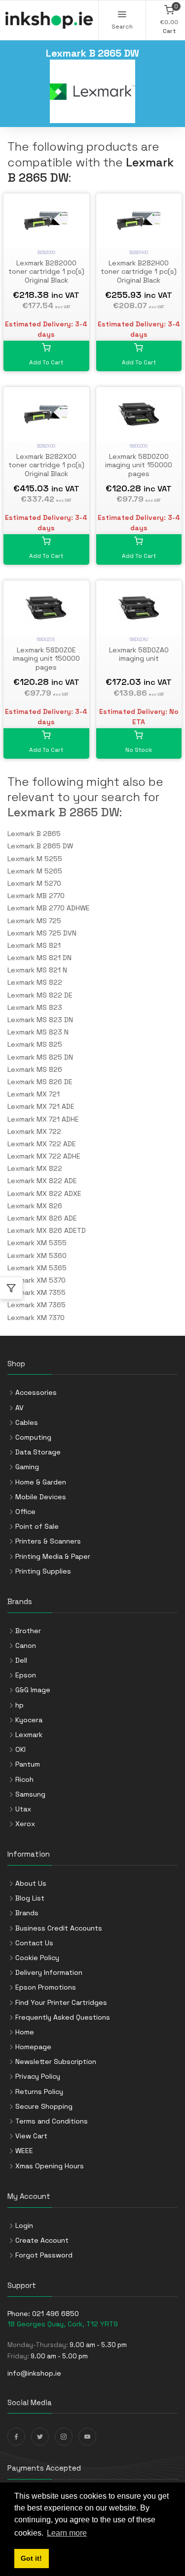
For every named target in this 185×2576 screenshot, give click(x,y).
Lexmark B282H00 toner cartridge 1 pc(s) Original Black (139, 272)
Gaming (27, 1467)
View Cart (31, 2136)
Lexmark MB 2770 (36, 896)
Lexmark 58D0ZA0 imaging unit (139, 654)
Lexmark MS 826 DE (40, 1082)
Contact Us (34, 1943)
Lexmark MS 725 (34, 921)
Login (24, 2225)
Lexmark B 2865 (34, 834)
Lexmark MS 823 (35, 1007)
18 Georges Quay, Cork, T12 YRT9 (63, 2324)
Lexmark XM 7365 (37, 1305)
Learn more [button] (67, 2533)
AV (19, 1408)
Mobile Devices (41, 1497)
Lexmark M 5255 (35, 859)
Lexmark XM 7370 (36, 1318)
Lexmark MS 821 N (37, 970)
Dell (21, 1660)
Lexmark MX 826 (35, 1206)
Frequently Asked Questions (63, 2017)
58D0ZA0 (139, 639)
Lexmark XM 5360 (37, 1256)
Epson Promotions (46, 1987)
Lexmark (29, 1735)
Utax (23, 1809)
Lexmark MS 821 (34, 945)
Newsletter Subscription (56, 2061)
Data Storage (38, 1452)
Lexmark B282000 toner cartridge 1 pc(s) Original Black (46, 272)
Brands (27, 1913)
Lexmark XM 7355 (37, 1292)
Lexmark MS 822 (35, 982)
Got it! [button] (31, 2558)
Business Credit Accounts (59, 1928)
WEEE (24, 2151)
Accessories (36, 1392)
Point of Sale (37, 1526)
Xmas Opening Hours (50, 2166)
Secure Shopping (44, 2106)
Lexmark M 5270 (34, 883)
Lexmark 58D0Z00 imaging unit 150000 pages (139, 465)
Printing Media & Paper (53, 1556)
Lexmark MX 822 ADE (42, 1181)
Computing (33, 1437)
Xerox (25, 1824)
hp (19, 1705)
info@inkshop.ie (34, 2373)
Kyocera (29, 1720)
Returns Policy (39, 2092)
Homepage (33, 2047)
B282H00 (139, 252)
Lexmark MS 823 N (38, 1032)
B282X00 (46, 446)
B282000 (46, 252)
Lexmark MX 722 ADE (42, 1144)
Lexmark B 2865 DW (63, 812)
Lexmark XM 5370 (37, 1280)
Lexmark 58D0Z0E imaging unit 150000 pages (46, 659)
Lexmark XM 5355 (37, 1243)
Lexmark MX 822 (35, 1168)
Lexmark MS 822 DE (40, 995)
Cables (27, 1422)
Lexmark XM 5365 (37, 1268)
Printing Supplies (43, 1571)
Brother (28, 1631)
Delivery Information (49, 1972)
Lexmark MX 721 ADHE (43, 1119)
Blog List (30, 1898)
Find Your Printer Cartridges (61, 2002)
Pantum (28, 1764)
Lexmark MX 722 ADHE (44, 1156)
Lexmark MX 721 (34, 1094)
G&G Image (33, 1690)
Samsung (30, 1794)
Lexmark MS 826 (35, 1069)
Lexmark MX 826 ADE (42, 1218)
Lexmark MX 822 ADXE (44, 1193)
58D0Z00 (139, 446)
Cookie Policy (37, 1958)
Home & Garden (41, 1482)
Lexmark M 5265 (35, 871)
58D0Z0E (46, 639)
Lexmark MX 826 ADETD (47, 1230)
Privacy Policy (38, 2076)
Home (25, 2032)
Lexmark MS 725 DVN (42, 933)
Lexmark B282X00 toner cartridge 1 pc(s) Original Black (46, 465)
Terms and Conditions (52, 2121)
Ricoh (24, 1779)
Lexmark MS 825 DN (40, 1057)
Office (25, 1512)
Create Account (42, 2240)
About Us (31, 1883)
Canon (26, 1645)
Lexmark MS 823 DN (40, 1020)
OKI (20, 1749)
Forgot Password (44, 2255)
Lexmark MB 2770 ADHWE (49, 908)
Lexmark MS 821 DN (39, 958)
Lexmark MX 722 (34, 1131)
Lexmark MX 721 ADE (41, 1106)
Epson (26, 1675)
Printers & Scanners (48, 1541)
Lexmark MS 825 (35, 1044)
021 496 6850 (55, 2314)
